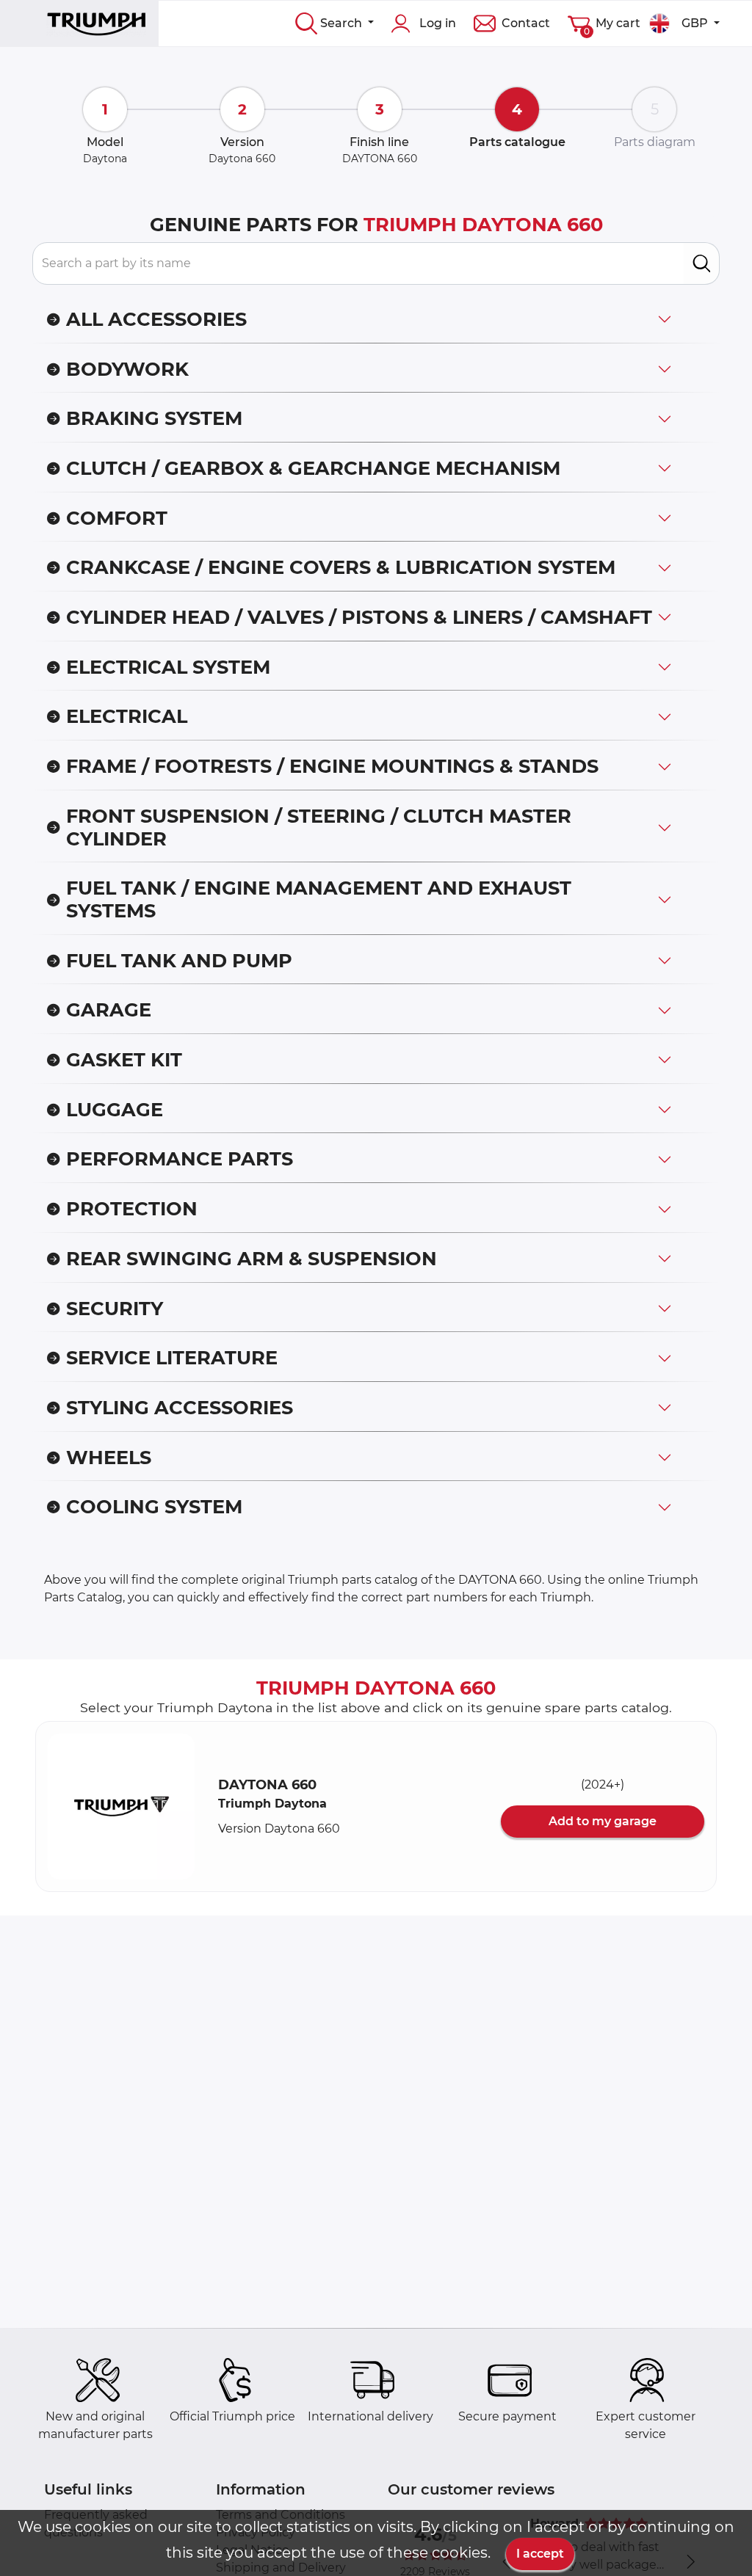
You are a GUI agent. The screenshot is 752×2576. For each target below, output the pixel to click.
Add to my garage (603, 1821)
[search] (702, 263)
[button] (121, 1807)
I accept (540, 2554)
